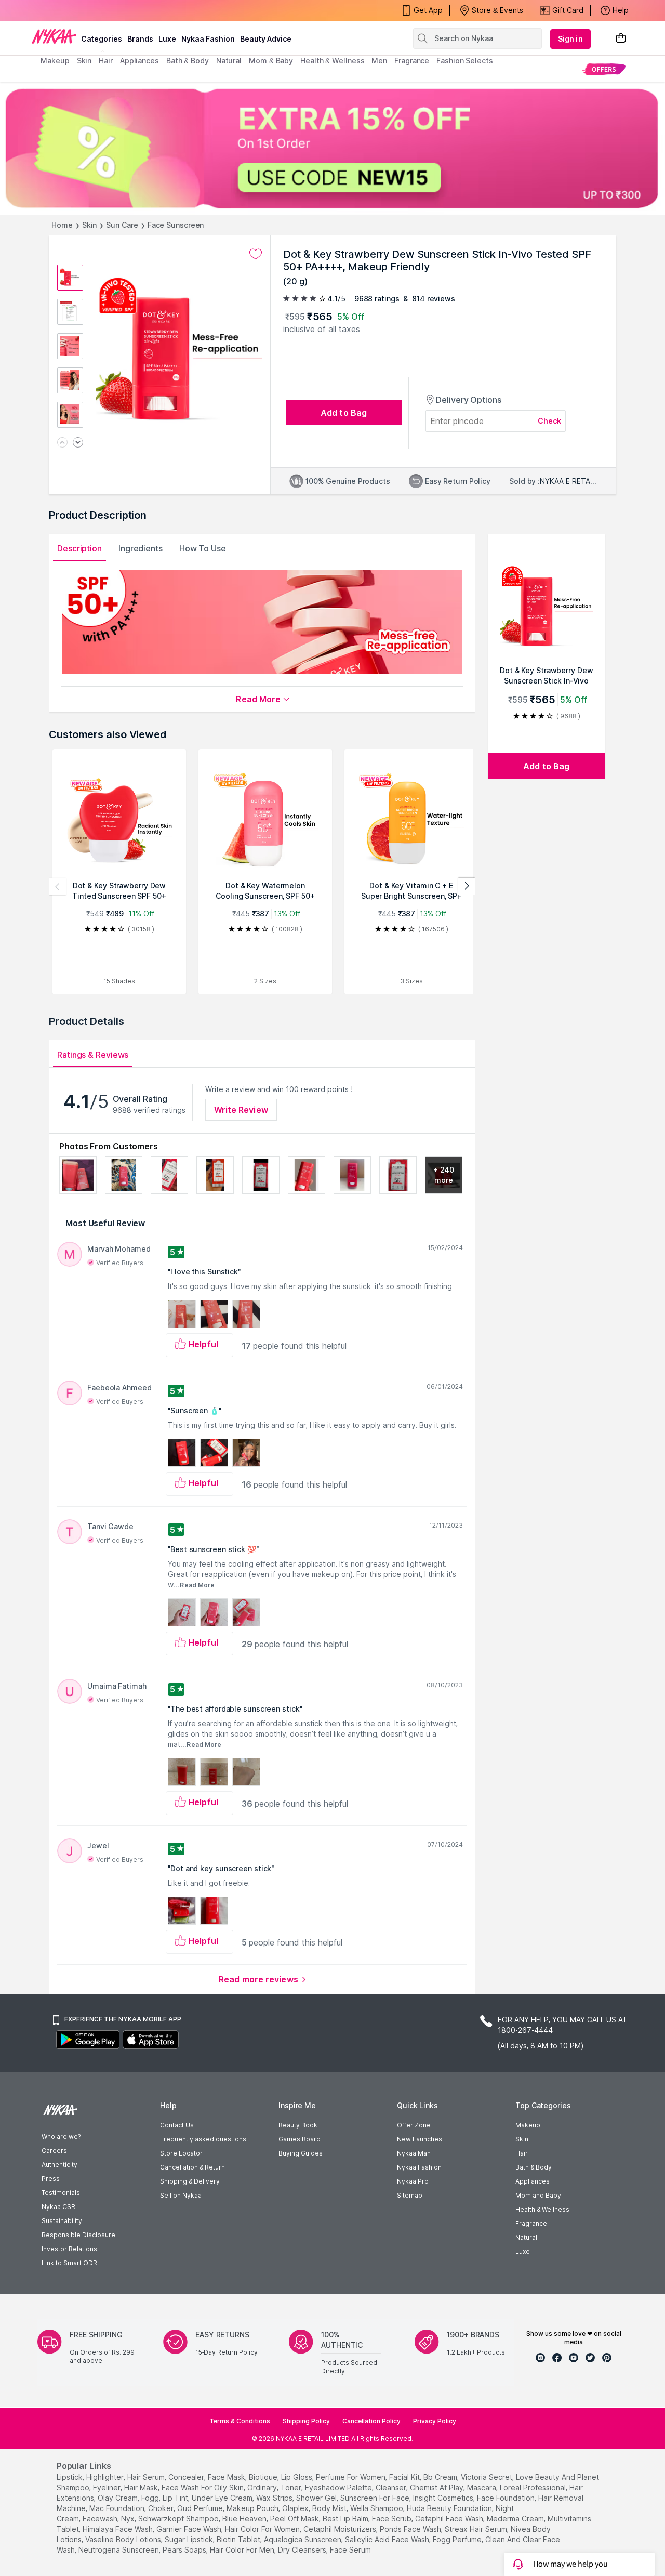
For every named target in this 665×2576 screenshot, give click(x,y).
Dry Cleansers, (303, 2550)
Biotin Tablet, (239, 2539)
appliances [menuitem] (139, 61)
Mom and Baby (538, 2195)
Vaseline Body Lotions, (124, 2539)
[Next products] (467, 886)
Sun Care (122, 225)
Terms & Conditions (240, 2421)
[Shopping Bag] (621, 39)
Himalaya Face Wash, (118, 2529)
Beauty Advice (266, 39)
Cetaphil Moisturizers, (341, 2529)
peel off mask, (295, 2519)
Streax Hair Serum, (477, 2529)
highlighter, (106, 2477)
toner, (292, 2487)
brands (140, 39)
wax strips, (275, 2498)
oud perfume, (201, 2508)
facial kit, (405, 2477)
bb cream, (441, 2477)
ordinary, (263, 2487)
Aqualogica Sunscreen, (303, 2539)
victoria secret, (487, 2477)
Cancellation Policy (371, 2421)
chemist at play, (437, 2487)
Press (51, 2179)
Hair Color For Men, (243, 2550)
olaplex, (296, 2508)
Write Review (241, 1110)
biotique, (264, 2477)
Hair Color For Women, (263, 2529)
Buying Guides (301, 2153)
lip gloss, (297, 2477)
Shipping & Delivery (190, 2181)
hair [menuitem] (106, 61)
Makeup (528, 2125)
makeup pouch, (253, 2508)
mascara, (482, 2487)
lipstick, (70, 2477)
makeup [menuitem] (55, 61)
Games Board (300, 2139)
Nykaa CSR (58, 2207)
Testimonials (61, 2193)
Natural (526, 2237)
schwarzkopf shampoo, (179, 2519)
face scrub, (393, 2519)
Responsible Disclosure (78, 2235)
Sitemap (410, 2195)
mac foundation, (118, 2508)
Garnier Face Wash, (190, 2529)
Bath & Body (534, 2167)
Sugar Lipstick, (190, 2539)
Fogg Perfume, (458, 2539)
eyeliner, (108, 2487)
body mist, (330, 2508)
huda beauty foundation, (450, 2508)
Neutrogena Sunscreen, (119, 2550)
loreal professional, (534, 2487)
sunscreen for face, (376, 2498)
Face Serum (350, 2550)
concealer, (187, 2477)
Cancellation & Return (192, 2167)
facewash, (101, 2519)
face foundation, (507, 2498)
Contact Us (177, 2125)
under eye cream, (223, 2498)
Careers (54, 2151)
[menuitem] (604, 69)
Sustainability (62, 2221)
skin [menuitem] (84, 61)
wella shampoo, (377, 2508)
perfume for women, (351, 2477)
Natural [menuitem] (229, 61)
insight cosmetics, (444, 2498)
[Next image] (78, 443)
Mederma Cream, (516, 2519)
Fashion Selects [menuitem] (465, 61)
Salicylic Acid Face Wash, (388, 2539)
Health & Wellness (542, 2209)
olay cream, (118, 2498)
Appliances (533, 2181)
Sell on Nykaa (181, 2195)
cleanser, (392, 2487)
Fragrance (531, 2223)
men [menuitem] (379, 61)
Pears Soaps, (185, 2550)
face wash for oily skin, (203, 2487)
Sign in (570, 39)
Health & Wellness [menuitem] (332, 61)
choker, (162, 2508)
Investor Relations (69, 2249)
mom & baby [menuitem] (271, 61)
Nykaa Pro (413, 2181)
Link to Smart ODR (69, 2263)
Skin (90, 225)
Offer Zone (414, 2125)
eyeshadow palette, (339, 2487)
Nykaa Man (414, 2153)
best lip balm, (346, 2519)
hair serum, (147, 2477)
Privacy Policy (435, 2421)
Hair (522, 2153)
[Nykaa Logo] (54, 36)
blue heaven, (245, 2519)
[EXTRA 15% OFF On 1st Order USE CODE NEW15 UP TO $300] (332, 148)
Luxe (523, 2251)
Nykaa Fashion (208, 39)
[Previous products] (58, 886)
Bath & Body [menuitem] (188, 61)
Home (62, 225)
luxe (167, 39)
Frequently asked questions (203, 2139)
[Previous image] (62, 443)
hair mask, (142, 2487)
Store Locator (181, 2153)
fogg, (151, 2498)
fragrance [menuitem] (412, 61)
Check (550, 421)
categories (102, 39)
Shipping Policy (306, 2421)
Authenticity (59, 2165)
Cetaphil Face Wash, (450, 2519)
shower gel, (317, 2498)
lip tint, (176, 2498)
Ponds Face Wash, (411, 2529)
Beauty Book (298, 2125)
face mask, (227, 2477)
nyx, (129, 2519)
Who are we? (61, 2137)
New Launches (420, 2139)
